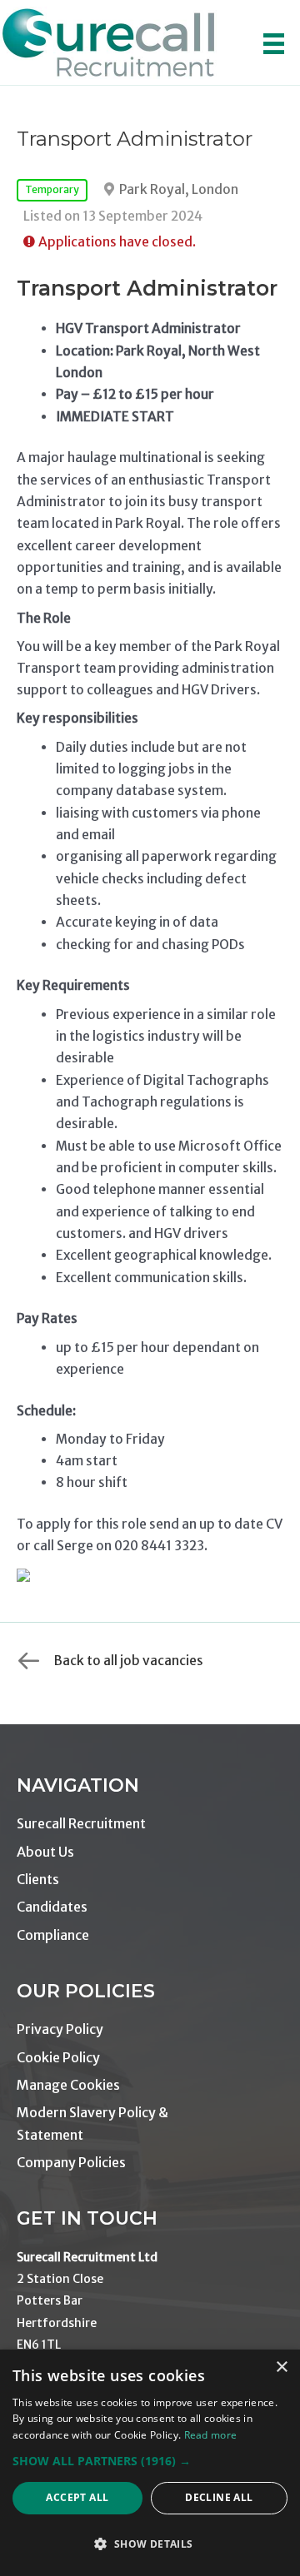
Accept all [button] (77, 2497)
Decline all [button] (219, 2497)
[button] (150, 2461)
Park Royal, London (179, 189)
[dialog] (150, 2463)
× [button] (281, 2367)
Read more (211, 2435)
